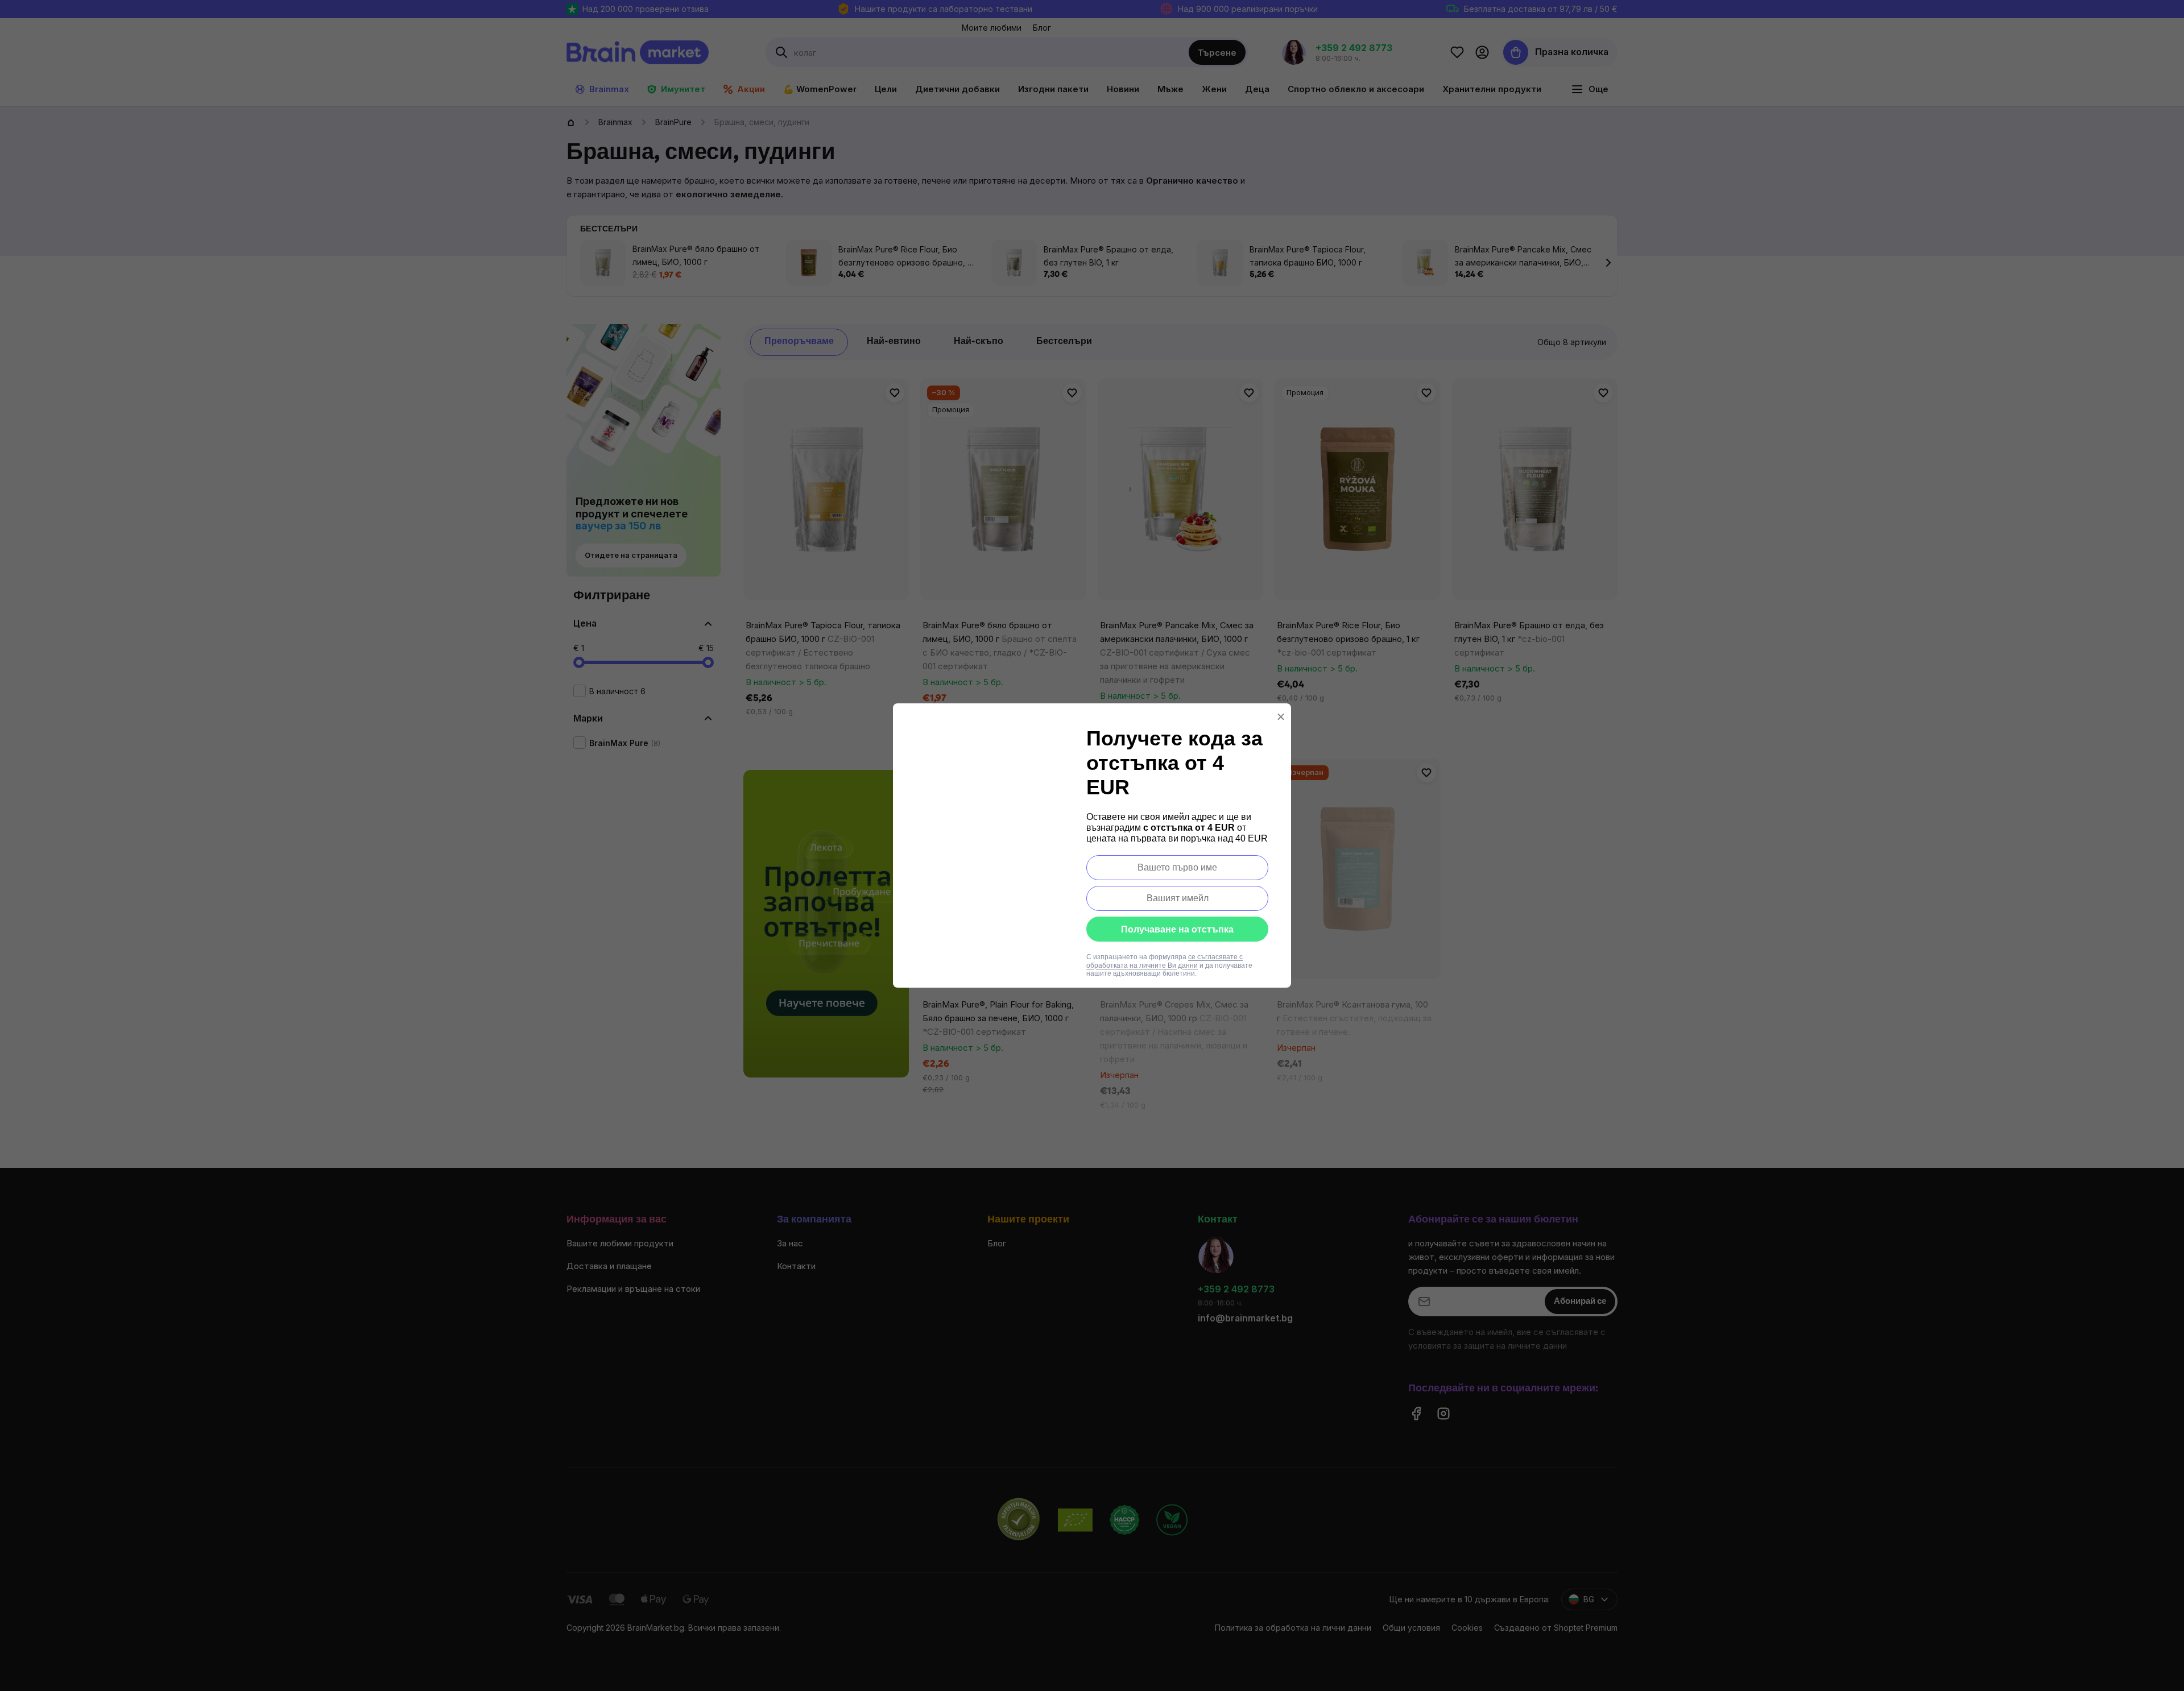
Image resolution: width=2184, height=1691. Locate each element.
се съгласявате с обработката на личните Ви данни (1165, 961)
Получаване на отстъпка (1177, 929)
